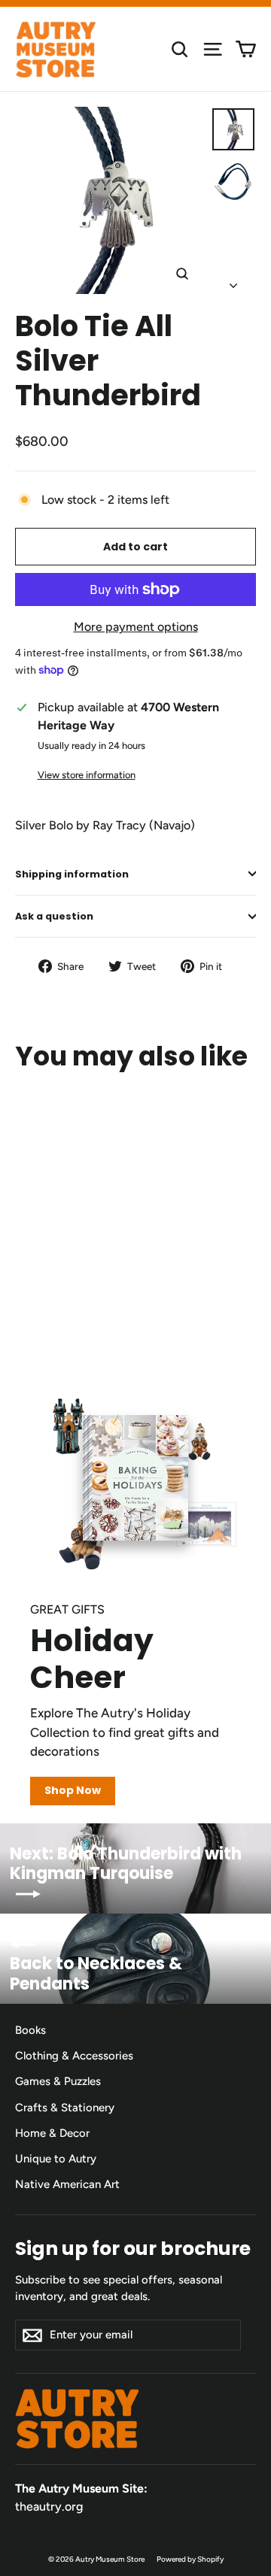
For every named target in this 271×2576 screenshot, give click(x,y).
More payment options (136, 627)
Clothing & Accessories (74, 2056)
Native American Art (67, 2184)
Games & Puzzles (58, 2081)
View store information (87, 775)
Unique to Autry (56, 2159)
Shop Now (73, 1790)
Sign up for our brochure (133, 2248)
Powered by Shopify (190, 2559)
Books (30, 2030)
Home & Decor (52, 2133)
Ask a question (54, 916)
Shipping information (72, 874)
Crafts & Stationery (65, 2108)
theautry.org (49, 2506)
